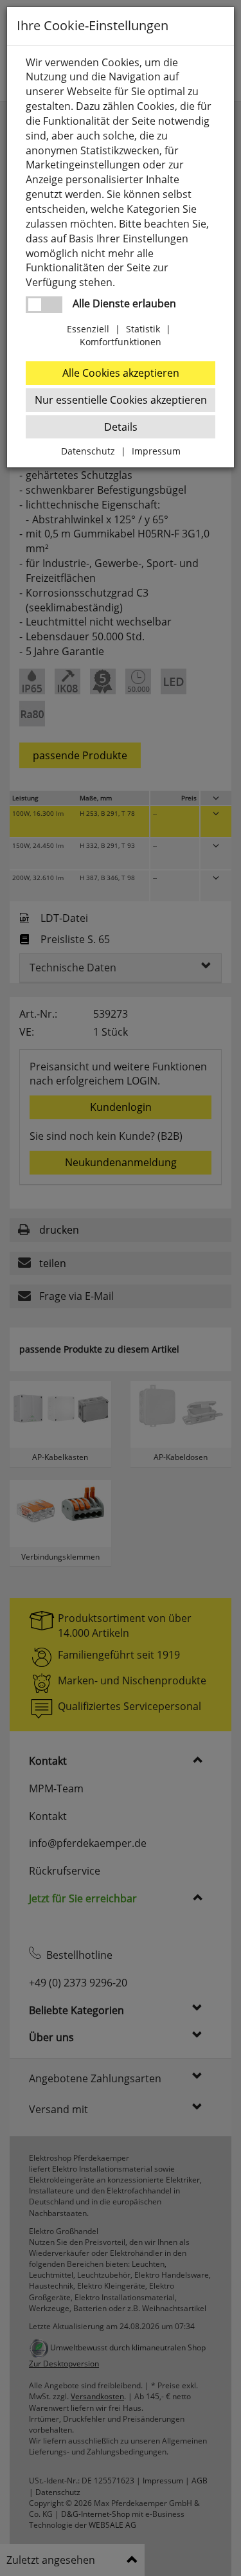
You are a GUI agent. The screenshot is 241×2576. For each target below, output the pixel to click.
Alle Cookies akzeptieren (121, 373)
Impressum (156, 451)
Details (121, 427)
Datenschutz (88, 451)
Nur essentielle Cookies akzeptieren (121, 400)
